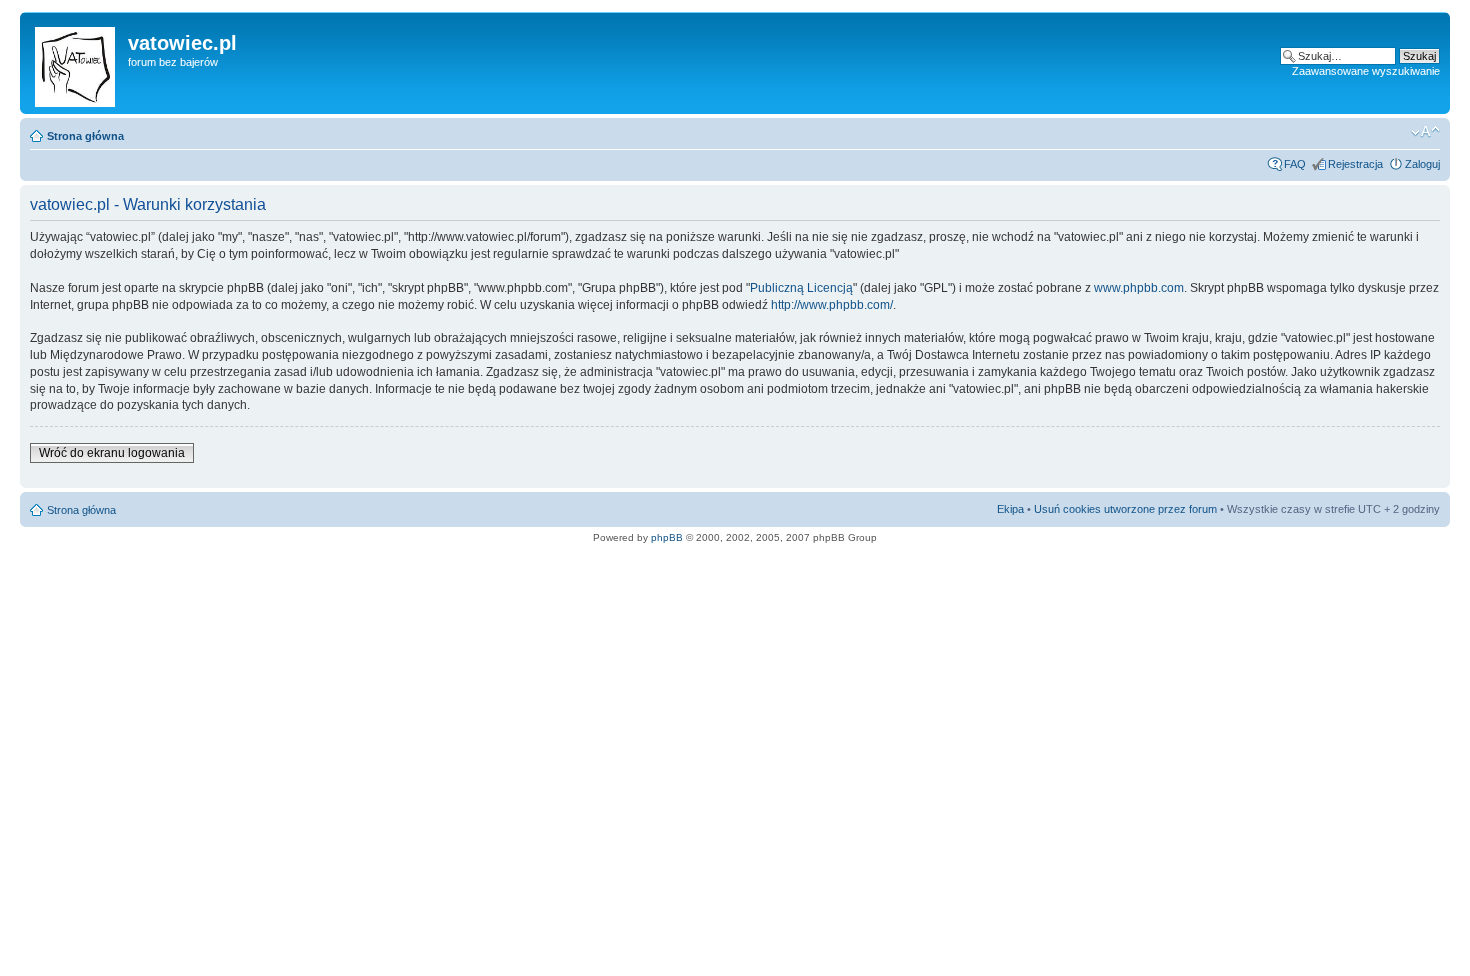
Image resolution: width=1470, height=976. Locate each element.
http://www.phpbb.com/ (832, 305)
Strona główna (85, 136)
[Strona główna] (76, 63)
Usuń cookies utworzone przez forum (1125, 509)
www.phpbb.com (1139, 288)
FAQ (1295, 164)
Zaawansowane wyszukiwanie (1366, 71)
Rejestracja (1355, 164)
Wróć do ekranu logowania (112, 453)
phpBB (667, 537)
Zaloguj (1422, 164)
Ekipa (1010, 509)
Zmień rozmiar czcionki (1425, 132)
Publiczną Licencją (801, 288)
